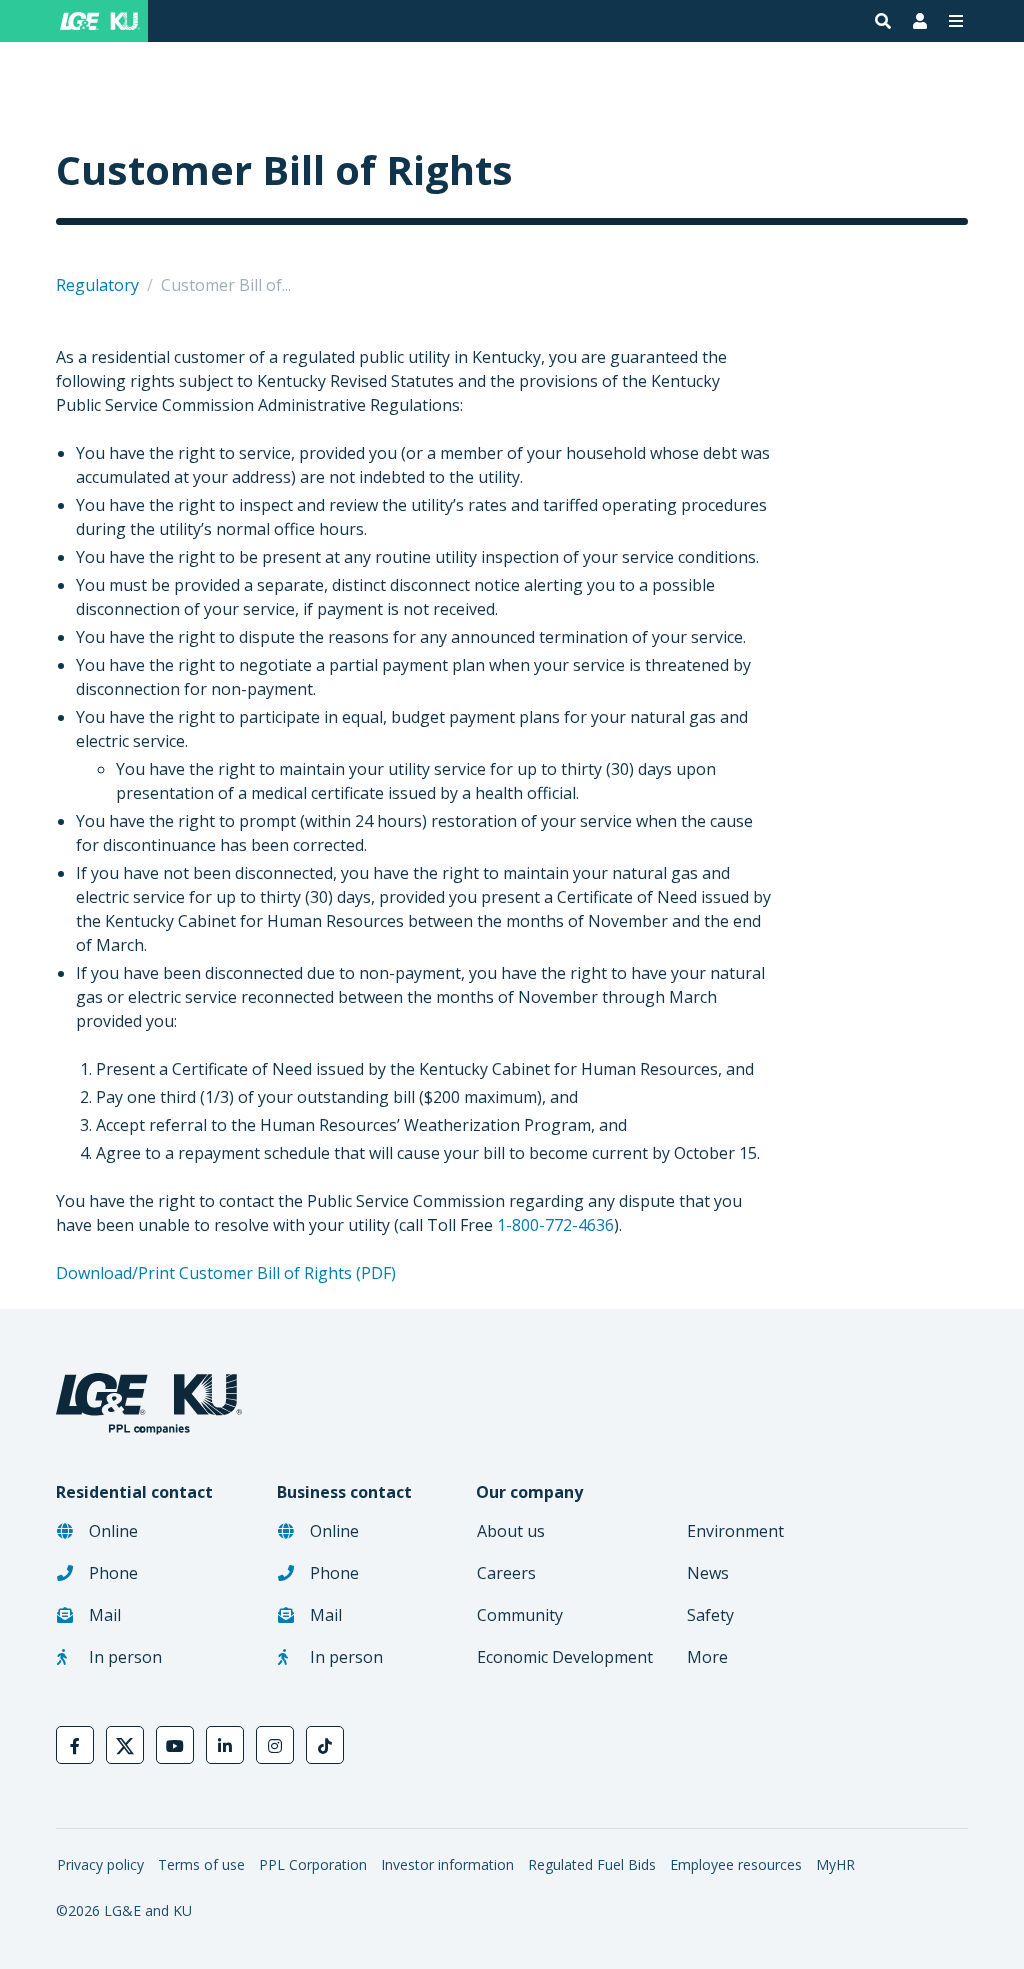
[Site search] (883, 21)
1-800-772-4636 (555, 1225)
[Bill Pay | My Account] (920, 21)
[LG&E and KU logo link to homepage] (96, 21)
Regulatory (97, 285)
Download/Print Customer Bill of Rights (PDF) (226, 1273)
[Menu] (956, 21)
